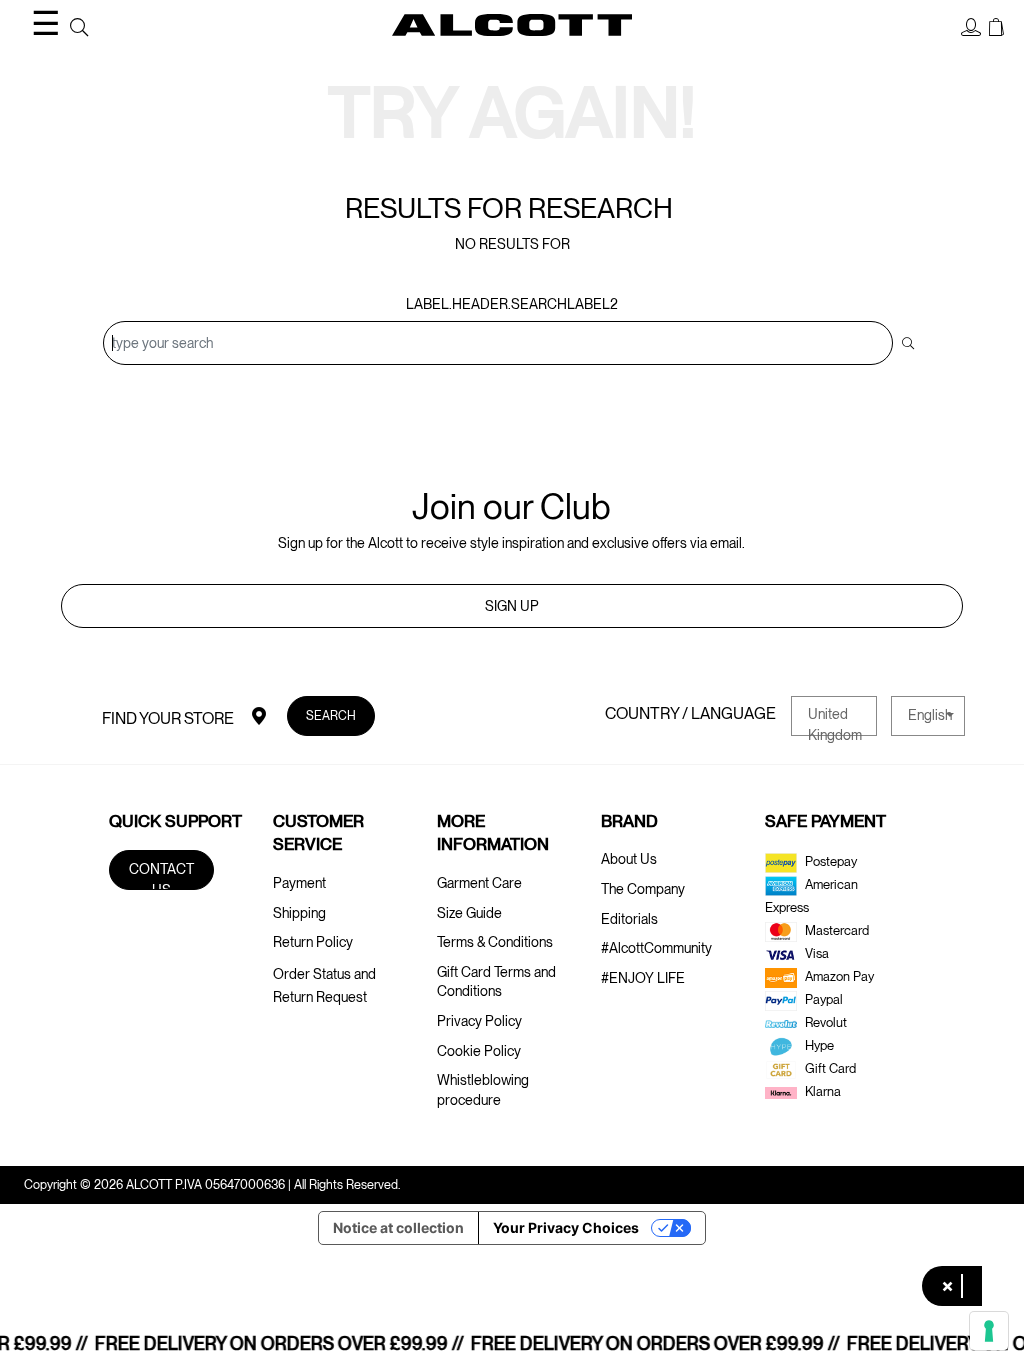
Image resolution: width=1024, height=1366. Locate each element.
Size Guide (469, 913)
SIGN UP (512, 606)
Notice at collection (398, 1227)
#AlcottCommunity (656, 948)
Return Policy (313, 942)
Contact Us (161, 875)
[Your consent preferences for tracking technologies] (989, 1331)
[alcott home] (512, 25)
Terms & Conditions (495, 942)
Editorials (629, 919)
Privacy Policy (479, 1021)
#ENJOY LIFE (643, 978)
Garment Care (479, 883)
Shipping (299, 913)
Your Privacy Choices (566, 1227)
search (331, 715)
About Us (629, 859)
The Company (643, 889)
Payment (299, 883)
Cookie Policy (479, 1051)
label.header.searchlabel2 (512, 304)
